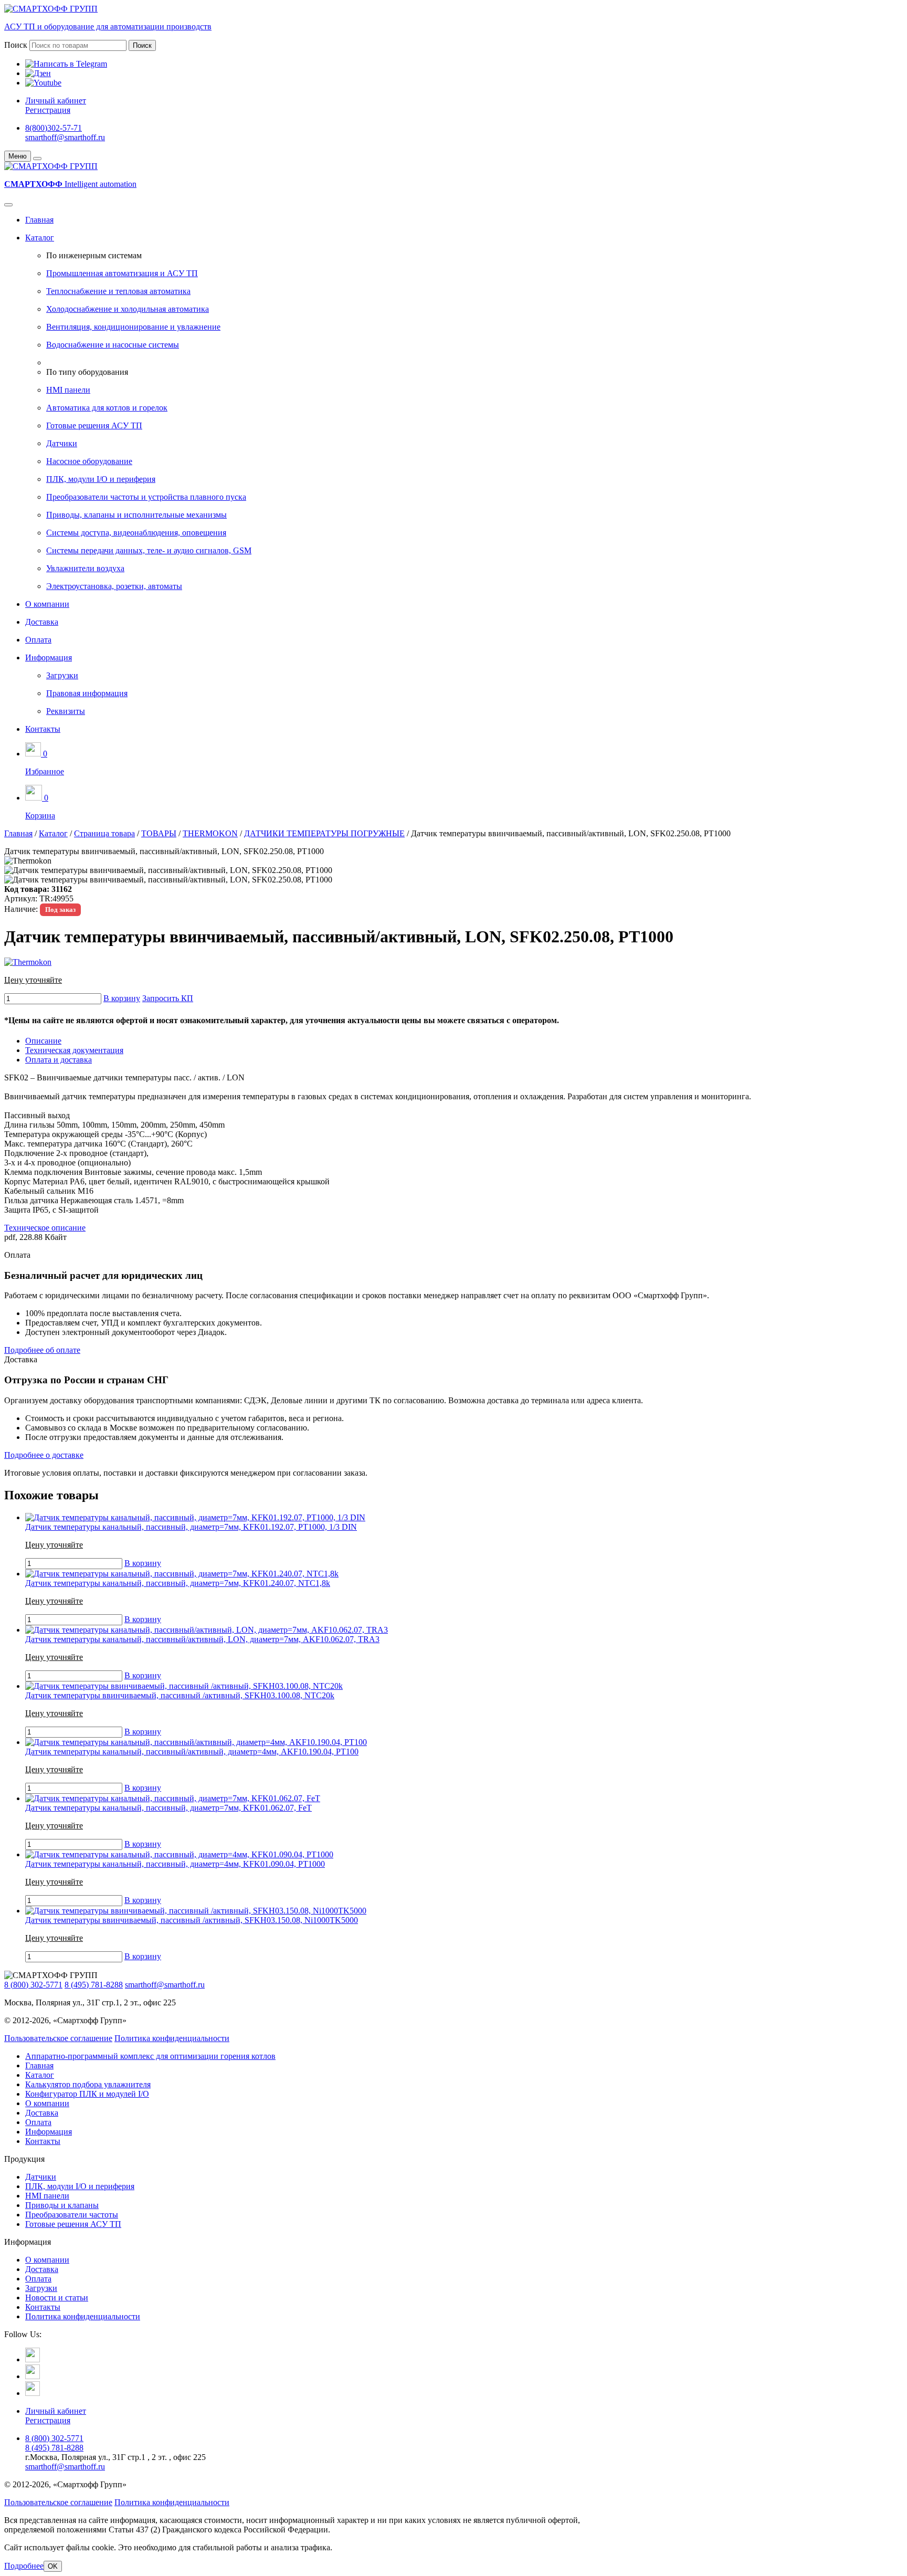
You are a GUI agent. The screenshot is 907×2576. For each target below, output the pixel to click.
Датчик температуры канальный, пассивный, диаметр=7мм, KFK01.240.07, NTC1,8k (178, 1583)
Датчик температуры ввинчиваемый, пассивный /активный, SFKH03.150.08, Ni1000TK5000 (192, 1920)
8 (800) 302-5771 (33, 1985)
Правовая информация (87, 693)
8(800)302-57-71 (54, 128)
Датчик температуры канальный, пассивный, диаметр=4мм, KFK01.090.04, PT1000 (175, 1864)
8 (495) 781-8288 (94, 1985)
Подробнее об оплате (42, 1350)
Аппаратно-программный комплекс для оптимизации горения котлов (150, 2056)
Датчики (62, 443)
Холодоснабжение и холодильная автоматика (128, 309)
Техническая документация (74, 1050)
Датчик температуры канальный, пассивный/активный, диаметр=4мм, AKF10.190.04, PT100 (192, 1752)
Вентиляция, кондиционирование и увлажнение (133, 327)
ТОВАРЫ (159, 833)
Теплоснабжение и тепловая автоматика (118, 291)
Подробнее (24, 2566)
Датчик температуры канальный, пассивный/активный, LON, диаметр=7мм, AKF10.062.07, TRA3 (202, 1639)
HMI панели (68, 390)
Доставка (42, 622)
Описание (43, 1041)
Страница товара (104, 833)
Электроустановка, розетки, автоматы (114, 586)
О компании (47, 604)
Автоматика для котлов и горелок (107, 408)
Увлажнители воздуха (85, 568)
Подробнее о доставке (44, 1455)
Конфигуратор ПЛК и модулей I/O (87, 2094)
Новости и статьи (57, 2298)
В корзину (122, 998)
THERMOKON (210, 833)
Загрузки (62, 675)
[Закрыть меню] (37, 159)
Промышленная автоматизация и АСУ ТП (122, 273)
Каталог (40, 238)
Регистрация (48, 110)
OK (53, 2566)
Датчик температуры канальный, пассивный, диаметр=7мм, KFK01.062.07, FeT (168, 1808)
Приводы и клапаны (62, 2205)
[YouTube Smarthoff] (33, 2393)
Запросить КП (168, 998)
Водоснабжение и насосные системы (113, 345)
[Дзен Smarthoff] (33, 2376)
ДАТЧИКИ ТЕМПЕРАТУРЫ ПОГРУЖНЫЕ (324, 833)
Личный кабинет (56, 101)
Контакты (43, 729)
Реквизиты (66, 711)
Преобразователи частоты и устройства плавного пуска (146, 497)
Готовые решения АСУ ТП (94, 425)
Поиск (16, 45)
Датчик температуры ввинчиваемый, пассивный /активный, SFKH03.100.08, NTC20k (180, 1695)
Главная (39, 220)
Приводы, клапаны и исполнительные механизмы (136, 515)
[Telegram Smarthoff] (33, 2359)
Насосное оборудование (89, 461)
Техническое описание (45, 1228)
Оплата (38, 640)
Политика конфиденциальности (172, 2038)
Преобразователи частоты (72, 2215)
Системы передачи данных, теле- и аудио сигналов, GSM (149, 550)
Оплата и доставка (59, 1060)
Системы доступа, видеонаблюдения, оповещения (136, 533)
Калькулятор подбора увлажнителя (88, 2084)
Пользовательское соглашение (58, 2038)
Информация (49, 658)
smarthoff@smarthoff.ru (65, 137)
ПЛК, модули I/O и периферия (101, 479)
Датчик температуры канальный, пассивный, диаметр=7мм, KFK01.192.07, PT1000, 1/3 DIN (191, 1527)
